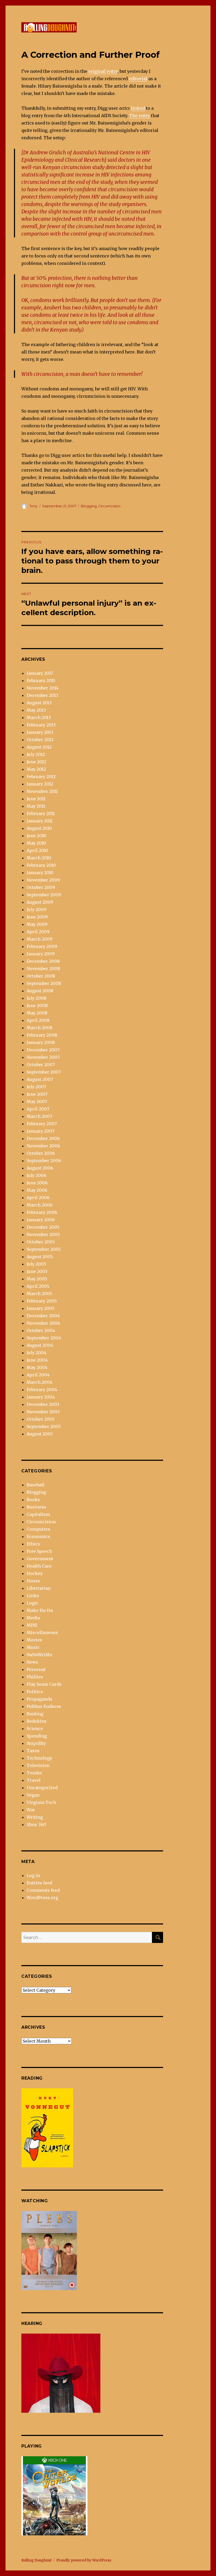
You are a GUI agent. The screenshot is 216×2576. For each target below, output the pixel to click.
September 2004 (44, 1338)
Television (38, 1765)
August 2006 (40, 1168)
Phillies (35, 1677)
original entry (103, 71)
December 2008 (43, 961)
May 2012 (36, 769)
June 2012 (36, 762)
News (32, 1662)
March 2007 (39, 1116)
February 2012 (41, 777)
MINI (32, 1625)
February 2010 (41, 865)
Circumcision (109, 506)
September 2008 (44, 983)
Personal (36, 1669)
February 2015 (41, 681)
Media (33, 1618)
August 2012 (39, 747)
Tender (34, 1773)
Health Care (39, 1566)
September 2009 (44, 895)
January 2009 (41, 954)
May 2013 (36, 710)
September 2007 (44, 1072)
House (33, 1581)
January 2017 (40, 673)
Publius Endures (44, 1706)
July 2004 (36, 1353)
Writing (35, 1817)
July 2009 (36, 909)
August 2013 (39, 703)
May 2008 (37, 1013)
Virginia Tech (41, 1802)
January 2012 (40, 784)
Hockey (35, 1573)
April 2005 (38, 1286)
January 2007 (41, 1131)
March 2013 (39, 717)
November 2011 (42, 791)
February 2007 (42, 1124)
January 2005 (41, 1308)
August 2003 (40, 1434)
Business (36, 1507)
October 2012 (40, 740)
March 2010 (39, 858)
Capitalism (38, 1514)
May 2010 (36, 843)
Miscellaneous (42, 1632)
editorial (138, 79)
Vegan (33, 1795)
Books (33, 1500)
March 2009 (40, 939)
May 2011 (36, 806)
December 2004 (43, 1316)
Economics (38, 1536)
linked (138, 108)
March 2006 (40, 1205)
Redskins (37, 1721)
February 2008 (42, 1035)
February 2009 (42, 946)
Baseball (36, 1485)
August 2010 (39, 828)
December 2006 (43, 1138)
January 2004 (41, 1397)
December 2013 (42, 695)
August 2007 (40, 1079)
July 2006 (36, 1175)
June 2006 (37, 1183)
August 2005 (40, 1257)
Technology (39, 1758)
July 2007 (36, 1087)
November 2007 (43, 1057)
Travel (34, 1780)
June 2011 (36, 799)
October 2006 (41, 1153)
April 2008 (38, 1020)
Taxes (33, 1751)
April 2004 (38, 1375)
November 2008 (43, 969)
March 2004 (40, 1382)
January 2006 (41, 1220)
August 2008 (40, 991)
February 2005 (42, 1301)
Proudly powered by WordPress (84, 2560)
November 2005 (43, 1234)
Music (33, 1647)
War (31, 1810)
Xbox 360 (36, 1825)
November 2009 (43, 880)
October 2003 (41, 1419)
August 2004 (40, 1345)
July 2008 (36, 998)
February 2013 (41, 725)
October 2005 (41, 1242)
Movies (34, 1640)
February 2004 (42, 1390)
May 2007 (37, 1102)
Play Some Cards (44, 1684)
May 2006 (37, 1190)
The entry (139, 116)
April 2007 (38, 1109)
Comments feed (43, 1890)
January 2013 (40, 732)
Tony (33, 506)
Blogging (89, 506)
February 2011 (41, 813)
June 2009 (37, 917)
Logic (33, 1603)
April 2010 (37, 850)
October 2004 (41, 1330)
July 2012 (36, 754)
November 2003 (43, 1412)
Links (33, 1596)
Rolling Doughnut (36, 2560)
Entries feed (39, 1883)
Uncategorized (42, 1788)
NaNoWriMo (39, 1655)
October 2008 (41, 976)
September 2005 (44, 1249)
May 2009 (37, 924)
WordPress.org (42, 1898)
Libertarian (39, 1588)
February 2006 (42, 1212)
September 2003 (44, 1426)
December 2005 (43, 1227)
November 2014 (43, 688)
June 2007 (37, 1094)
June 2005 (37, 1271)
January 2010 (40, 873)
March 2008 (40, 1028)
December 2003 (43, 1404)
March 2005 (39, 1294)
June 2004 (37, 1360)
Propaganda (39, 1699)
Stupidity (36, 1743)
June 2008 (37, 1005)
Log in (33, 1875)
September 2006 (44, 1161)
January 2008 (41, 1042)
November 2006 (43, 1146)
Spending (37, 1736)
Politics (35, 1692)
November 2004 (43, 1323)
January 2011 (40, 821)
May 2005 (37, 1279)
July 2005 (36, 1264)
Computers (38, 1529)
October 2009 (41, 887)
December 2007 (43, 1050)
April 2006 (38, 1198)
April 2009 (38, 932)
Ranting (35, 1714)
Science (35, 1728)
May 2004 (37, 1367)
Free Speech (39, 1551)
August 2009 (40, 902)
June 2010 (36, 836)
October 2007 (41, 1065)
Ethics (33, 1544)
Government (40, 1559)
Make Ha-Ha (40, 1610)
